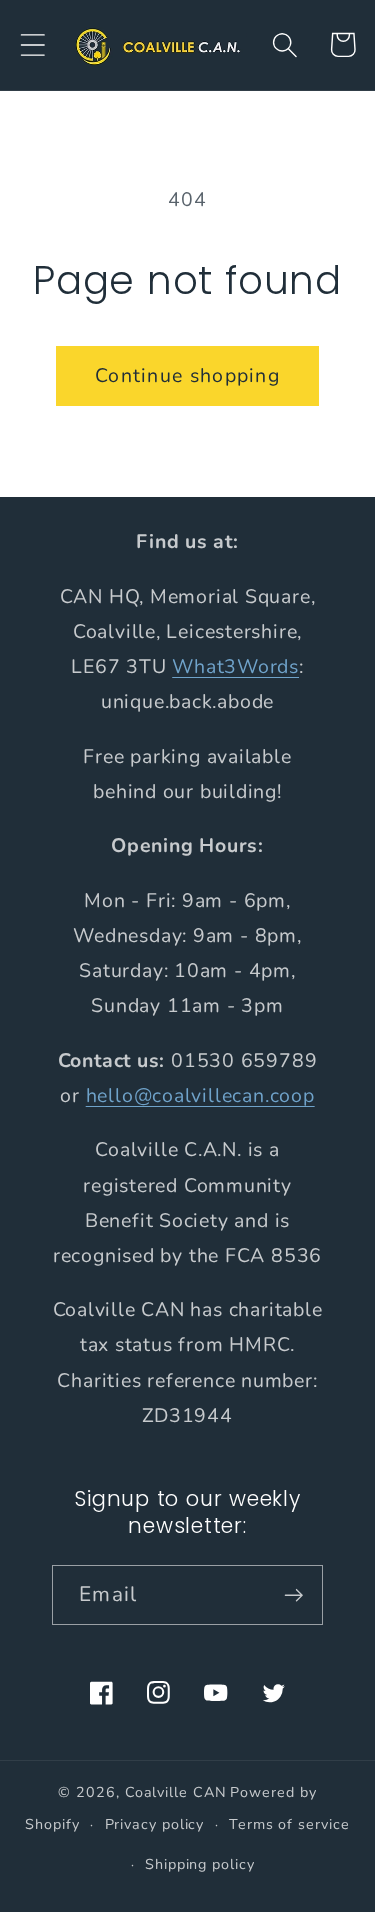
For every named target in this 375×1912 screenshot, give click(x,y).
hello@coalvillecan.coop (200, 1095)
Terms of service (289, 1824)
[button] (32, 44)
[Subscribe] (293, 1595)
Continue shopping (187, 375)
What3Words (235, 666)
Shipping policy (200, 1864)
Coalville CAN (176, 1792)
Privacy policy (155, 1824)
